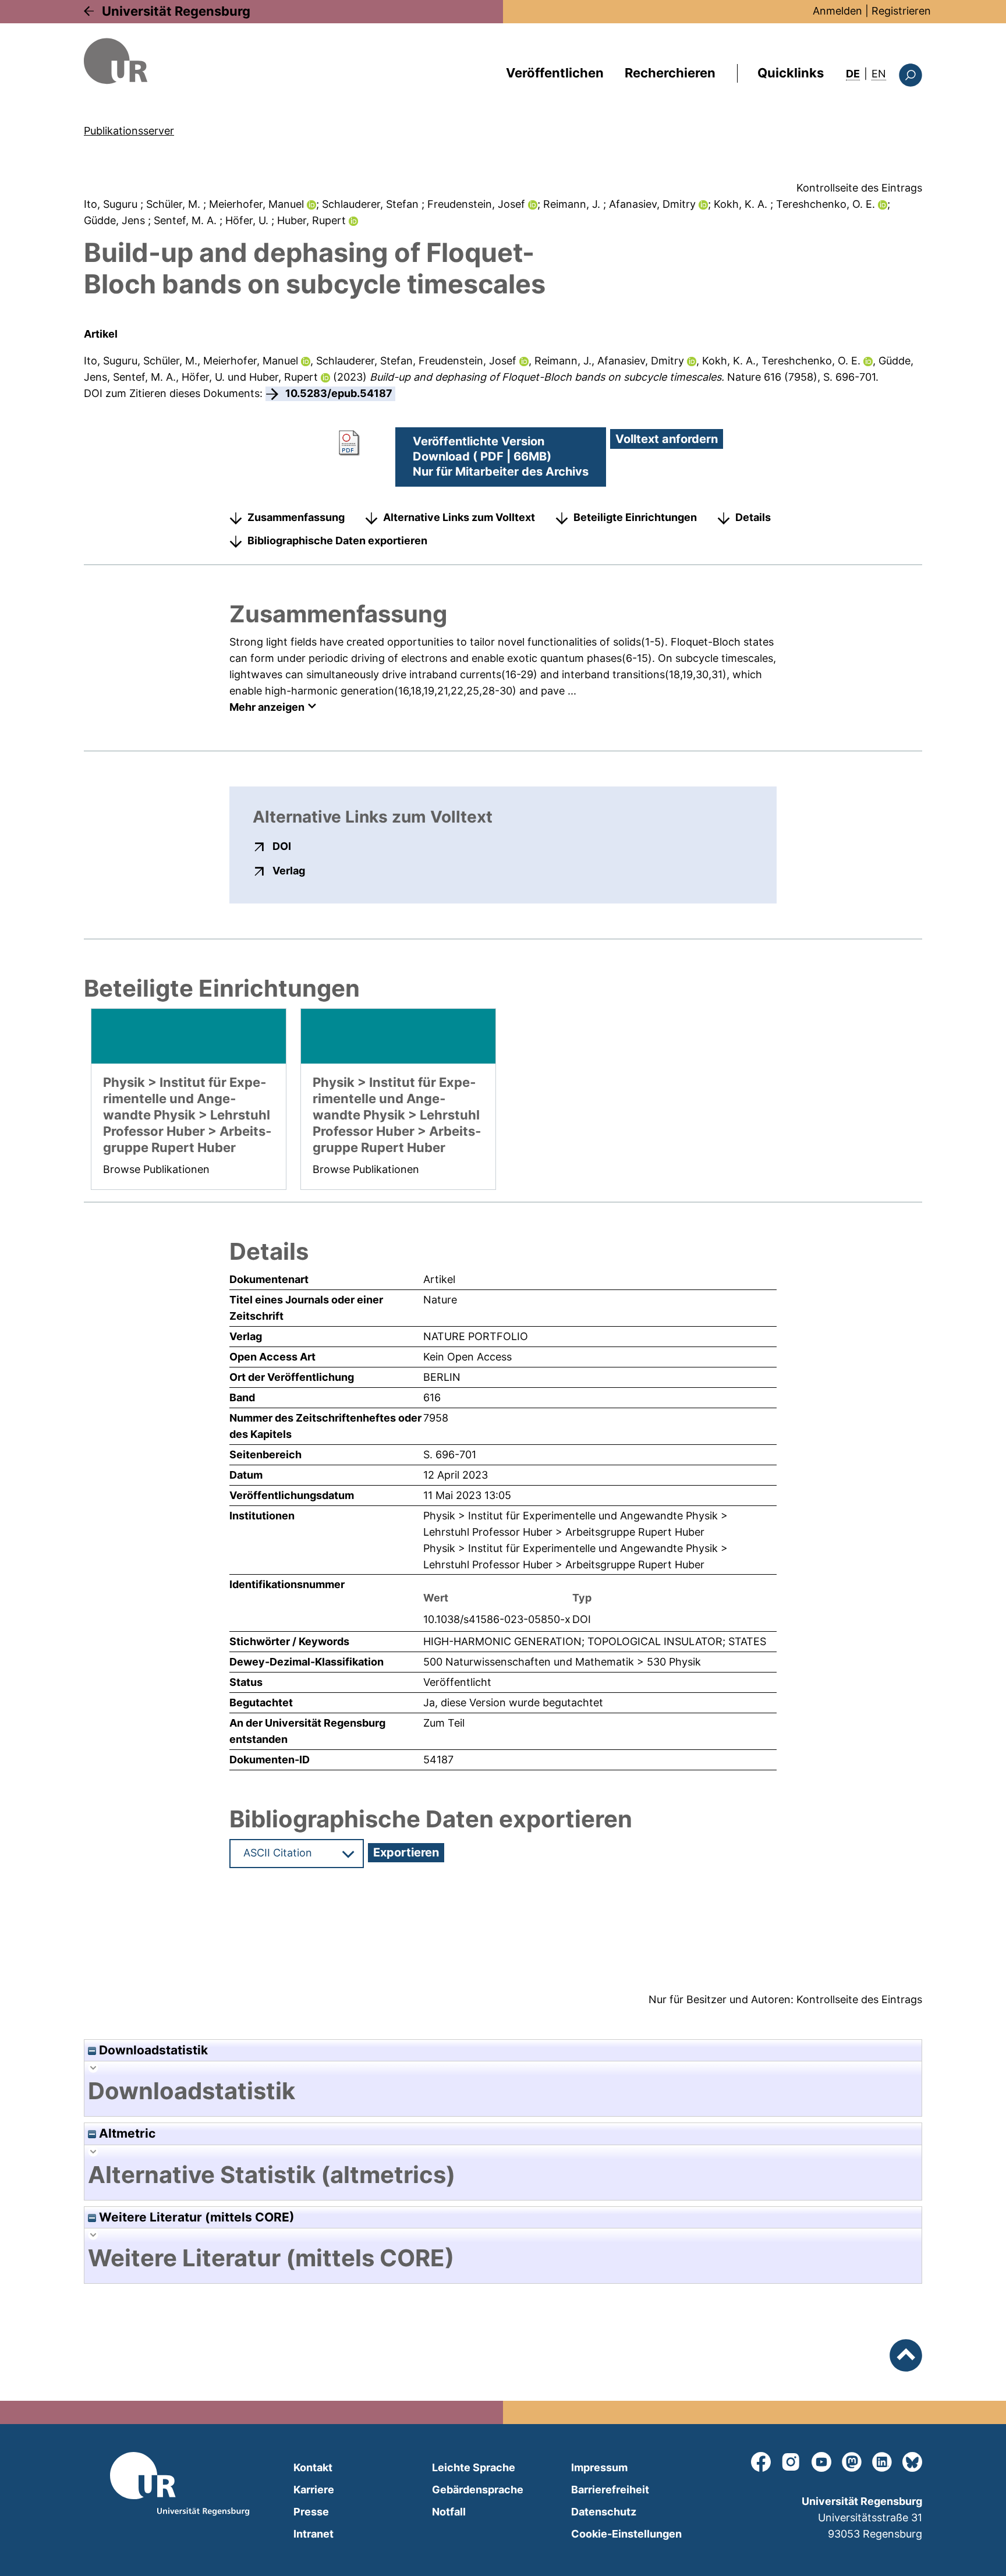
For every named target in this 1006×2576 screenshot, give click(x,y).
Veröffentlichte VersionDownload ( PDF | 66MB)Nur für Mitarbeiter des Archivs (501, 456)
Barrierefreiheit (610, 2490)
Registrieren (901, 11)
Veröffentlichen (555, 73)
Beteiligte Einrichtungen (635, 517)
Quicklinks (791, 73)
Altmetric (126, 2133)
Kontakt (313, 2467)
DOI (282, 846)
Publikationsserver (129, 131)
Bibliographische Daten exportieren (337, 541)
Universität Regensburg (176, 11)
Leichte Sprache (474, 2467)
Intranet (314, 2534)
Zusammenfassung (296, 517)
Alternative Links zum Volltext (459, 517)
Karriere (314, 2490)
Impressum (599, 2467)
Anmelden (837, 11)
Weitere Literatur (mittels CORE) (195, 2217)
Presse (311, 2512)
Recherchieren (670, 73)
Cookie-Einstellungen (626, 2534)
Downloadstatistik (152, 2050)
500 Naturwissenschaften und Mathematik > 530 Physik (562, 1662)
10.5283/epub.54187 (339, 393)
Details (753, 517)
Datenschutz (604, 2512)
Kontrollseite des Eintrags (859, 188)
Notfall (449, 2512)
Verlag (289, 870)
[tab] (503, 2091)
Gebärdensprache (478, 2490)
